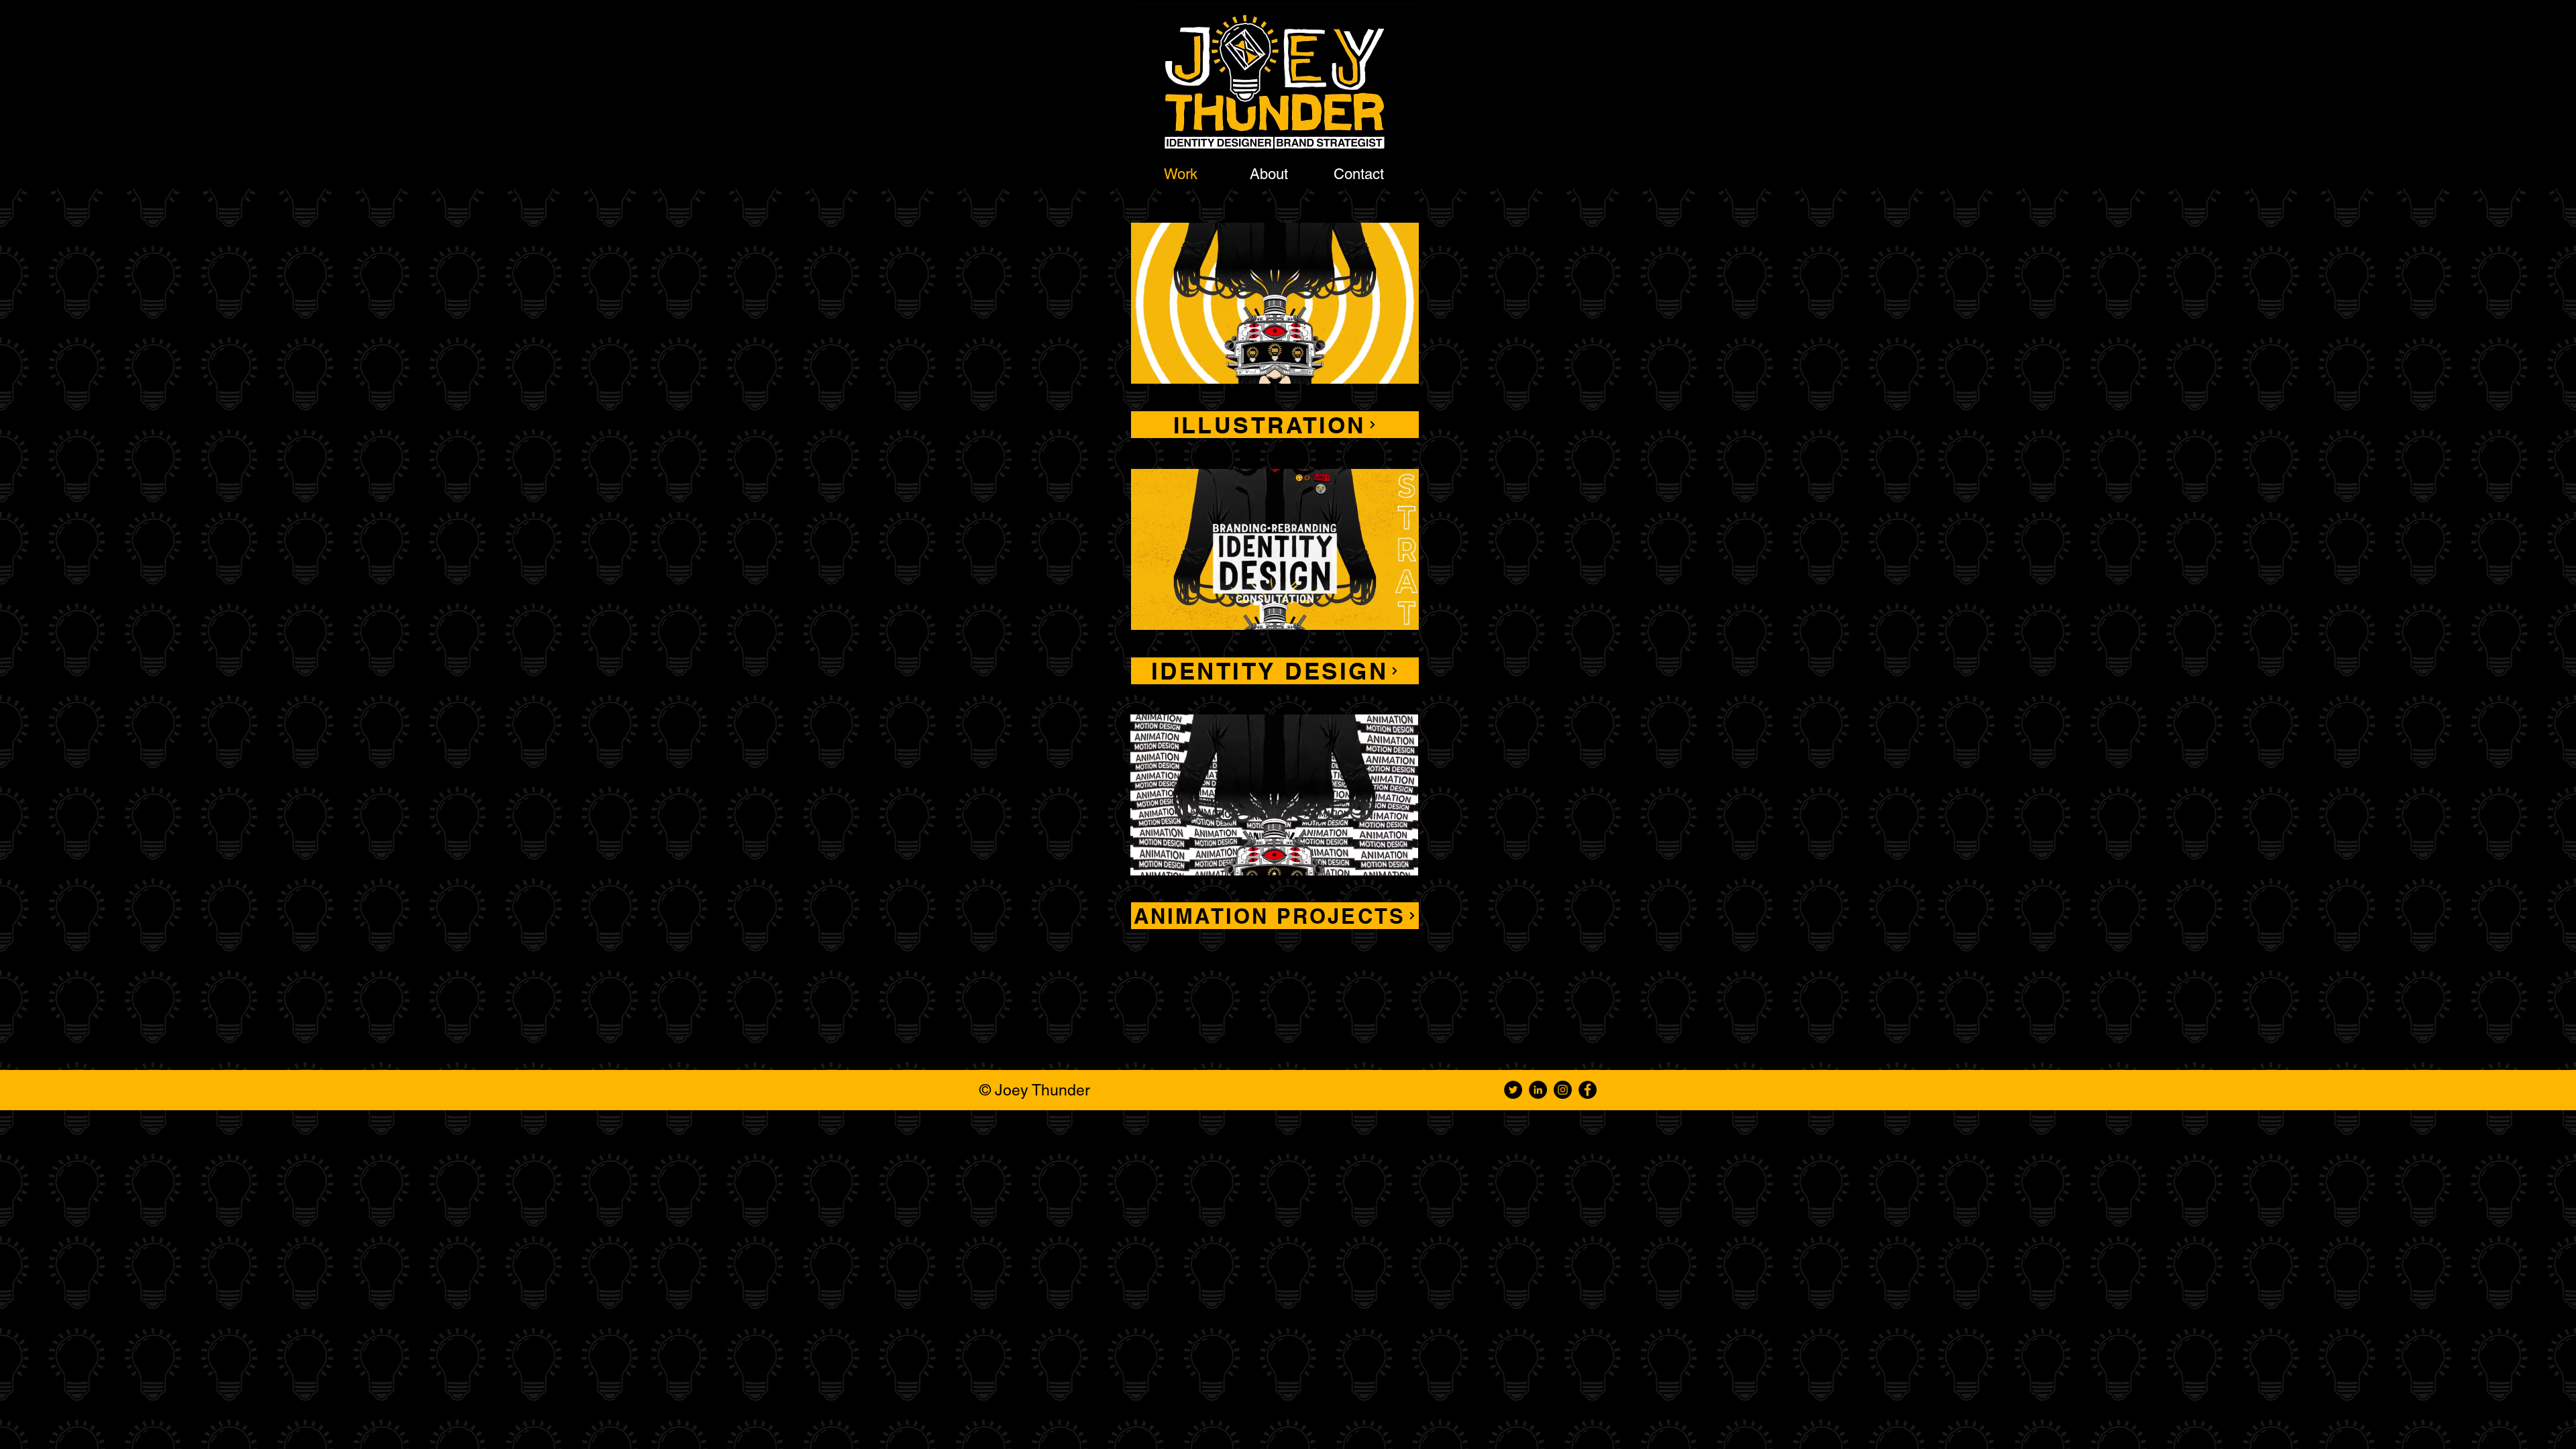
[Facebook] (1588, 1090)
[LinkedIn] (1538, 1090)
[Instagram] (1563, 1090)
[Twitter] (1513, 1090)
